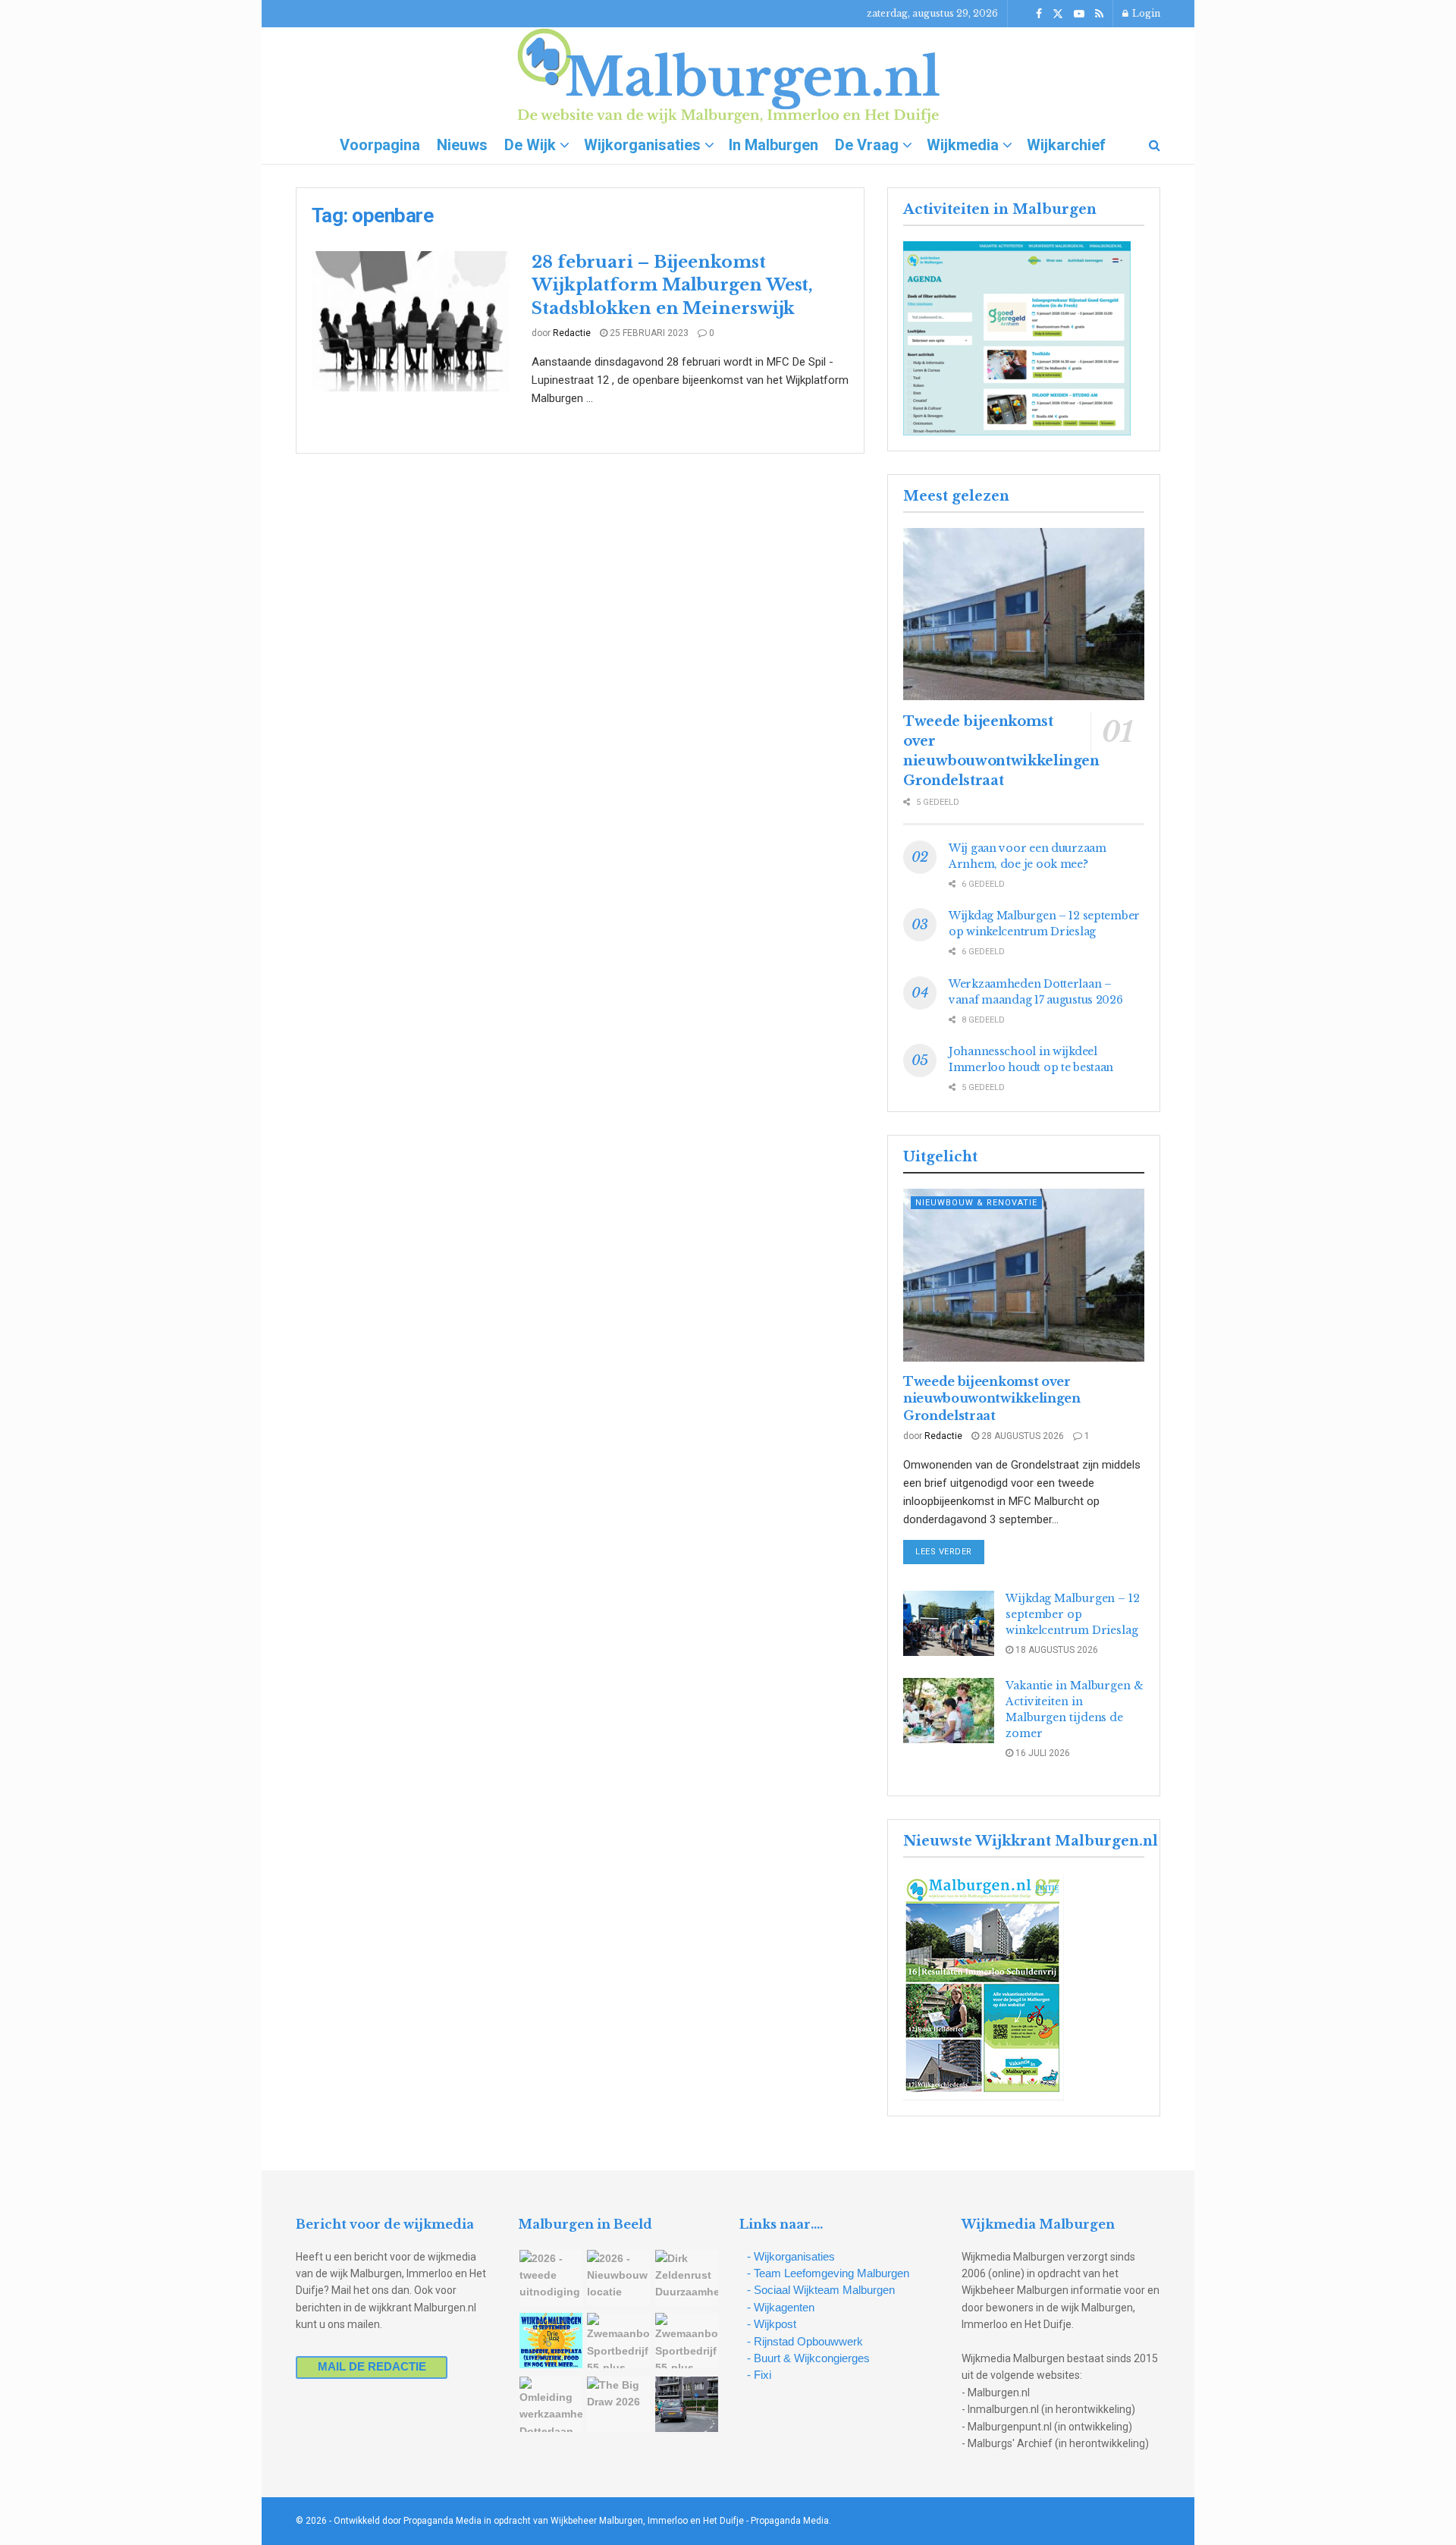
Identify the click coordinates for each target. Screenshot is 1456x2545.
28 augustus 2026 (1021, 1436)
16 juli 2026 (1042, 1753)
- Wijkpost (772, 2324)
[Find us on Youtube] (1079, 14)
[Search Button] (1155, 145)
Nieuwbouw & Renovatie (976, 1203)
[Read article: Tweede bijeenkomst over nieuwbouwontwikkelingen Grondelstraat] (1024, 614)
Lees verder (950, 1551)
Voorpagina (380, 145)
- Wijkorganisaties (791, 2256)
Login (1145, 13)
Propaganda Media (790, 2521)
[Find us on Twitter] (1058, 14)
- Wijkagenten (781, 2307)
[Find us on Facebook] (1039, 14)
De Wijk (530, 145)
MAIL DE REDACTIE (372, 2366)
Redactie (572, 333)
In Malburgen (773, 145)
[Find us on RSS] (1099, 14)
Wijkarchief (1066, 145)
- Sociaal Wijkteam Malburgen (821, 2290)
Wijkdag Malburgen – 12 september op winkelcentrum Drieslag (1073, 1614)
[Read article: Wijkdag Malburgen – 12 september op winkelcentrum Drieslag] (949, 1623)
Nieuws (462, 145)
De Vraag (867, 145)
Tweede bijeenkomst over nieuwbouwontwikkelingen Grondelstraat (992, 1398)
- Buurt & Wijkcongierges (808, 2358)
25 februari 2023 (648, 333)
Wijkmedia (963, 145)
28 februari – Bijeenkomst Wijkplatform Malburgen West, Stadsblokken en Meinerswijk (672, 286)
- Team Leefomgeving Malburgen (828, 2273)
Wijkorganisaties (642, 145)
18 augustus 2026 (1056, 1650)
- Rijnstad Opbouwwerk (805, 2341)
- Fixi (759, 2375)
